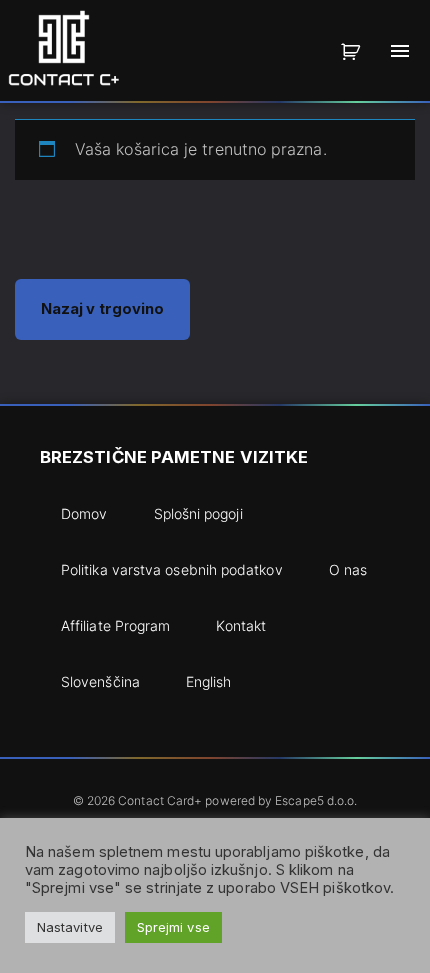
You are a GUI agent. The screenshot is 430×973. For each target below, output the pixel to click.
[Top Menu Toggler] (400, 51)
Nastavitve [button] (70, 927)
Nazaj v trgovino (102, 309)
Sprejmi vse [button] (173, 927)
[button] (354, 51)
